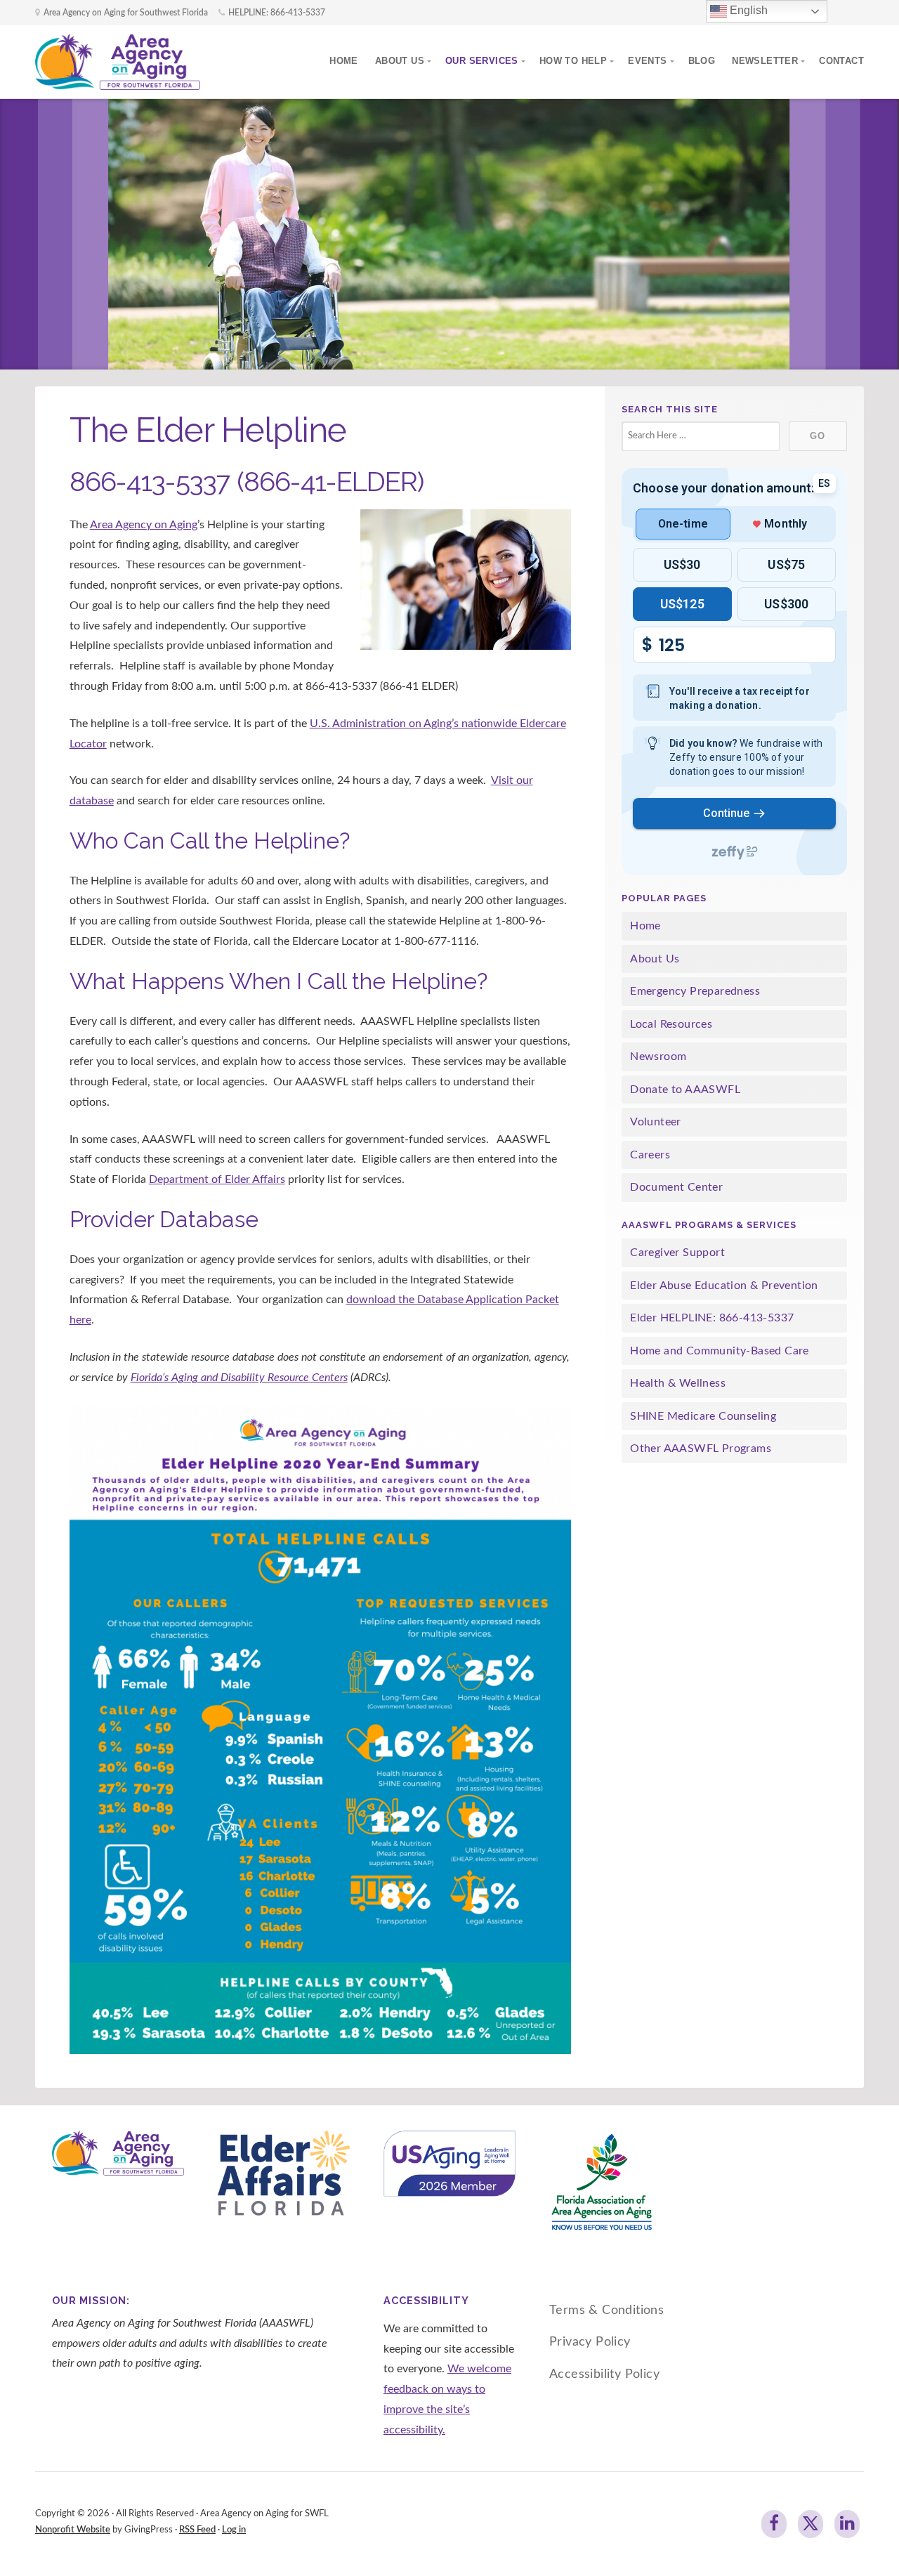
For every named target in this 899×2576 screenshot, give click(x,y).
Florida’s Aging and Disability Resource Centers (239, 1378)
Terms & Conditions (606, 2310)
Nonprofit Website (73, 2530)
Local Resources (671, 1024)
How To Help (573, 61)
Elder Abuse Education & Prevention (724, 1286)
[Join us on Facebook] (774, 2524)
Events (647, 61)
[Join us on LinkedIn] (847, 2524)
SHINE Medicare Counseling (703, 1416)
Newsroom (658, 1057)
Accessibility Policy (604, 2374)
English (747, 10)
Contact (841, 61)
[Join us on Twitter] (811, 2524)
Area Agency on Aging (144, 525)
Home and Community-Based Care (720, 1351)
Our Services (482, 61)
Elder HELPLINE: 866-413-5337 (712, 1318)
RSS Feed (197, 2530)
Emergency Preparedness (695, 991)
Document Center (676, 1187)
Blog (702, 61)
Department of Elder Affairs (217, 1179)
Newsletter (765, 61)
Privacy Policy (590, 2342)
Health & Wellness (678, 1383)
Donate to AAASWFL (685, 1090)
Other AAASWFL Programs (701, 1449)
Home (344, 61)
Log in (234, 2530)
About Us (400, 61)
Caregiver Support (677, 1253)
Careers (650, 1155)
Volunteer (656, 1122)
